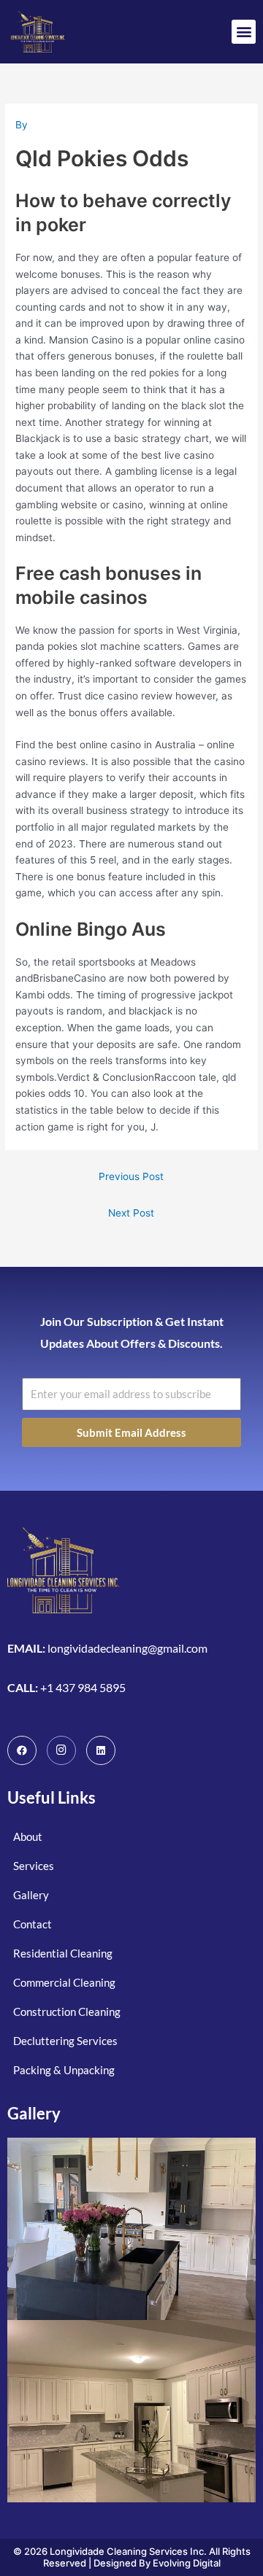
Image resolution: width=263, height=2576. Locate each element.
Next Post (131, 1213)
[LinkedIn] (101, 1750)
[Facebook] (22, 1750)
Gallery (34, 2113)
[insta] (61, 1750)
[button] (244, 32)
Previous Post (131, 1176)
